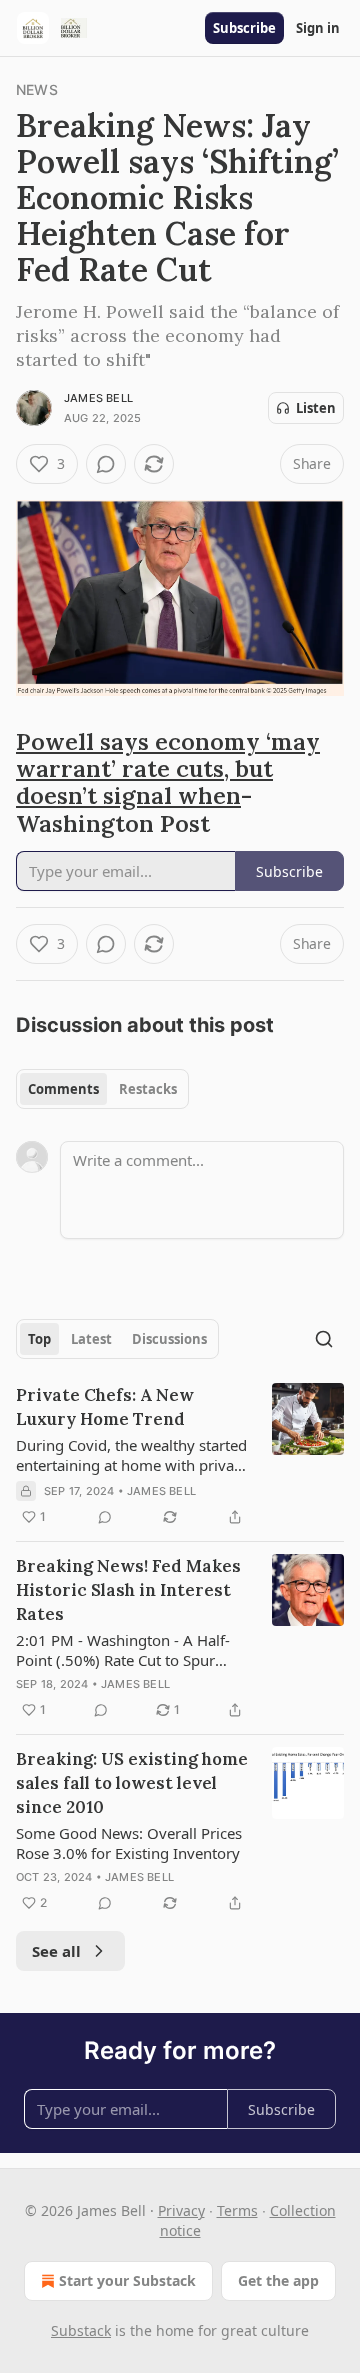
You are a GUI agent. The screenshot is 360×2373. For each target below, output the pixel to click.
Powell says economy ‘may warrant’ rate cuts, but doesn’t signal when (168, 768)
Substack (81, 2330)
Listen (316, 408)
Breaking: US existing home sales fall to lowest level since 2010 (132, 1783)
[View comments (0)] (106, 464)
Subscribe (244, 28)
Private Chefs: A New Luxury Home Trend (105, 1407)
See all (56, 1951)
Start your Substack (127, 2280)
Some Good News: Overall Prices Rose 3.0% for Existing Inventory (129, 1843)
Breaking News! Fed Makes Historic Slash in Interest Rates (128, 1590)
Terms (237, 2210)
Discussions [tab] (169, 1339)
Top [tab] (39, 1339)
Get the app (278, 2280)
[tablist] (102, 1089)
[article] (180, 1456)
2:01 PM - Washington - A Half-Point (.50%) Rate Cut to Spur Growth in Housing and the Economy (123, 1650)
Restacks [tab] (148, 1089)
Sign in (318, 28)
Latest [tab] (91, 1339)
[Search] (324, 1339)
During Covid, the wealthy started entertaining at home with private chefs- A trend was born (131, 1455)
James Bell (98, 398)
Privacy (181, 2210)
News (37, 89)
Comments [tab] (63, 1089)
